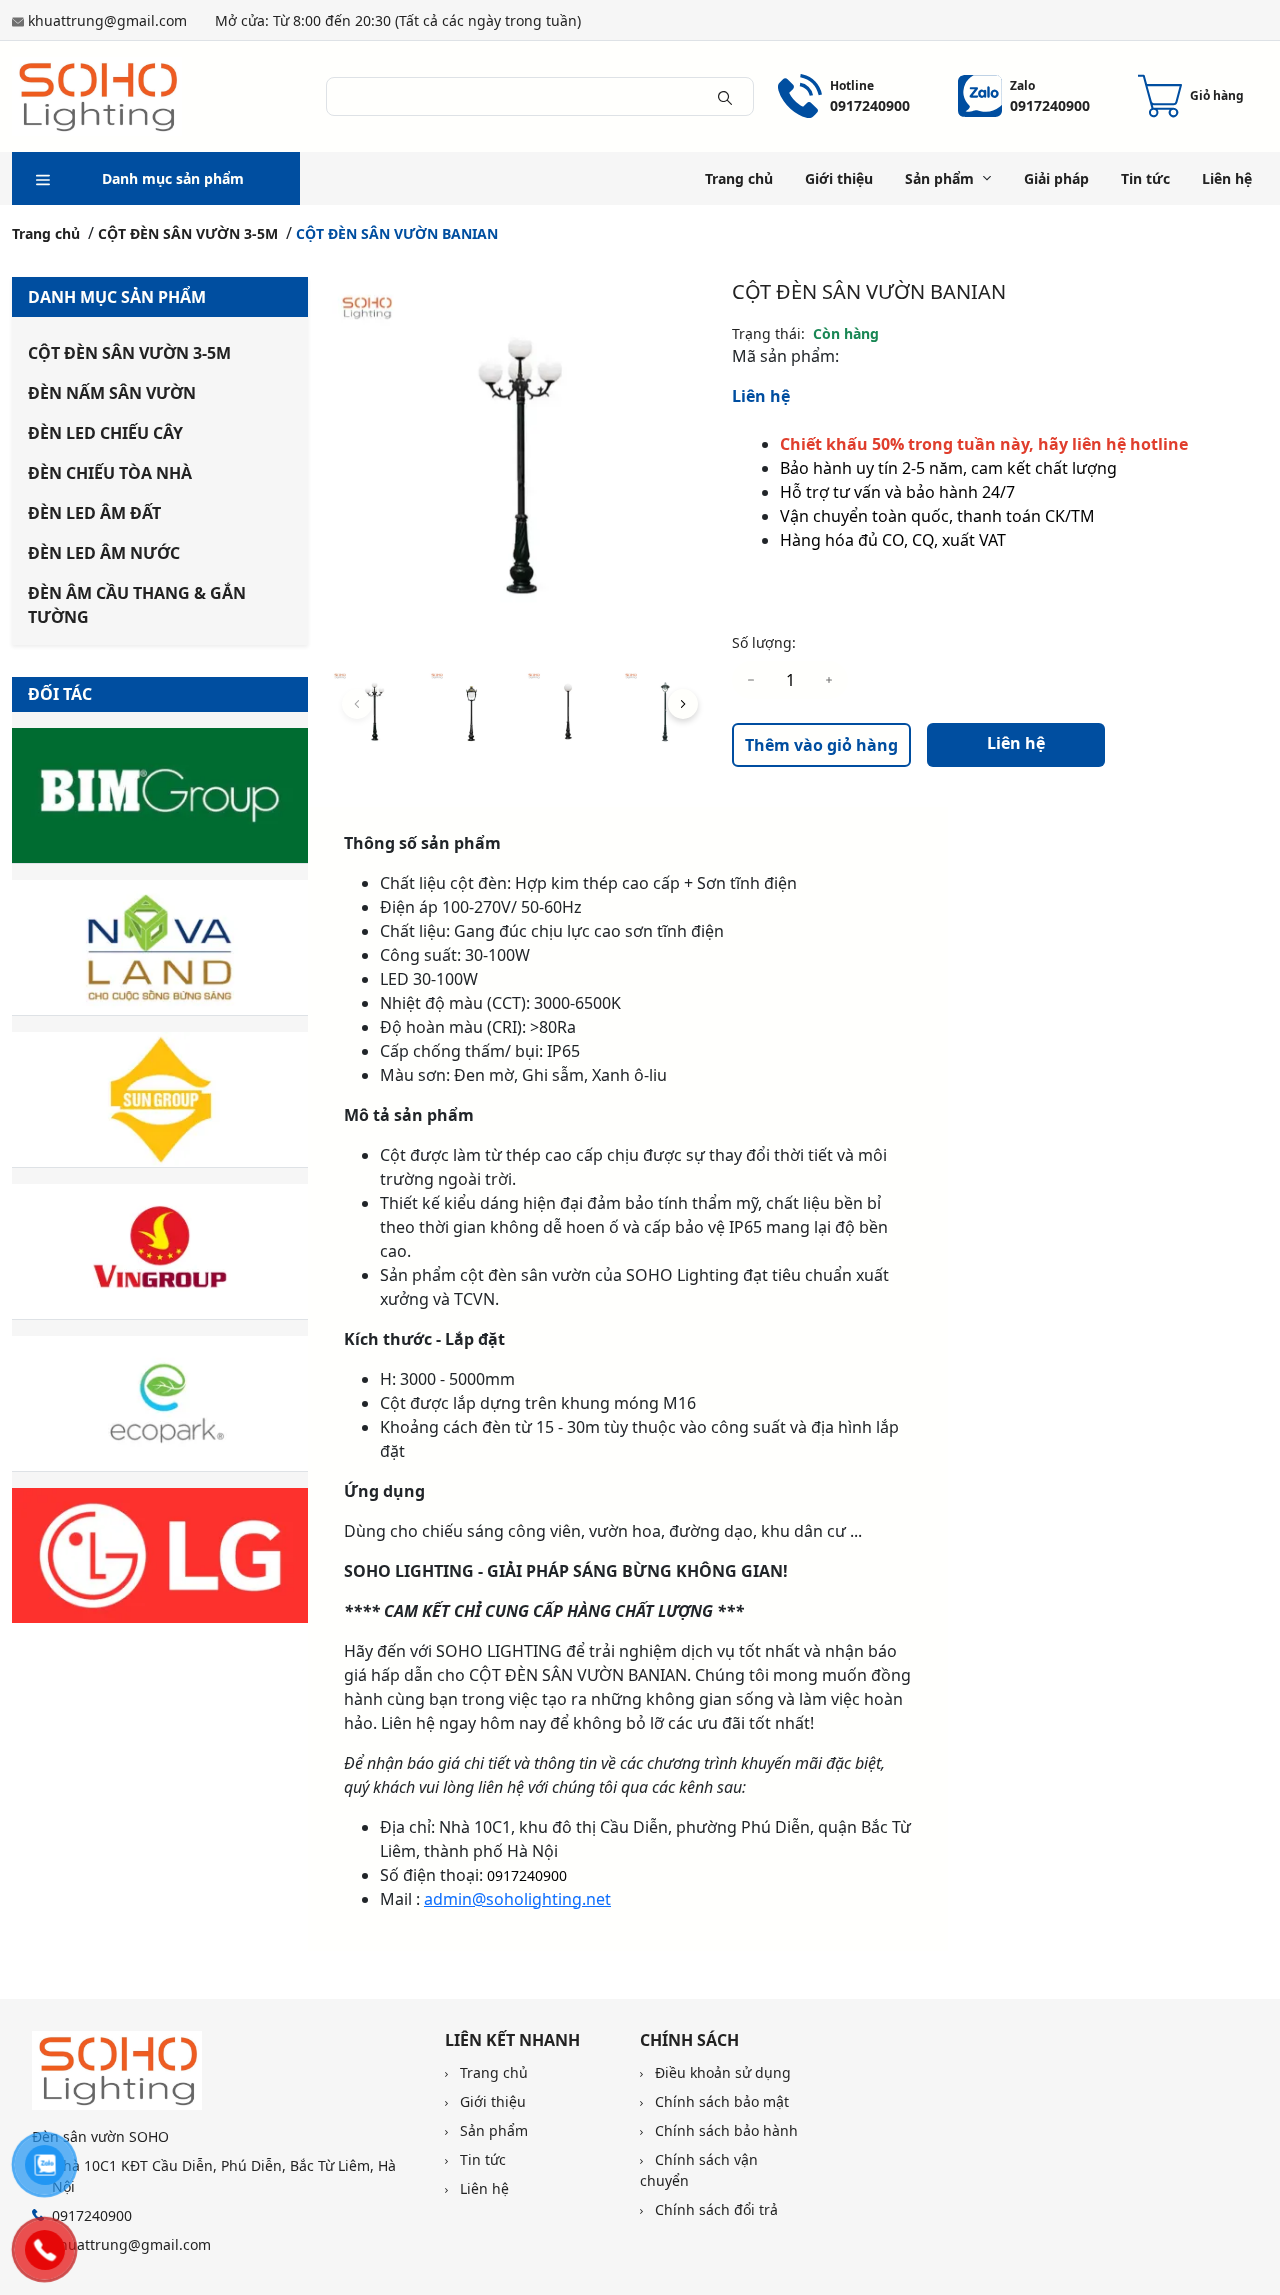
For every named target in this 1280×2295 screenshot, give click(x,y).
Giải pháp (1056, 178)
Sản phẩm (939, 178)
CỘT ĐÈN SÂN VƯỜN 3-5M (188, 233)
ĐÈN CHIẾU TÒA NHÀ (110, 473)
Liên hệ (1227, 178)
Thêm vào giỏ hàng (821, 745)
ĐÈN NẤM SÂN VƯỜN (112, 393)
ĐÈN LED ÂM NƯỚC (104, 553)
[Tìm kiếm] (725, 96)
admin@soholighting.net (517, 1899)
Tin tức (1145, 178)
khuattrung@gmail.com (107, 20)
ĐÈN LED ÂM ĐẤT (94, 513)
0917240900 (527, 1875)
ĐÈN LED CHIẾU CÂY (105, 433)
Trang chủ (739, 178)
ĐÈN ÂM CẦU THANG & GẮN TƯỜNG (137, 605)
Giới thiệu (839, 178)
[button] (683, 704)
